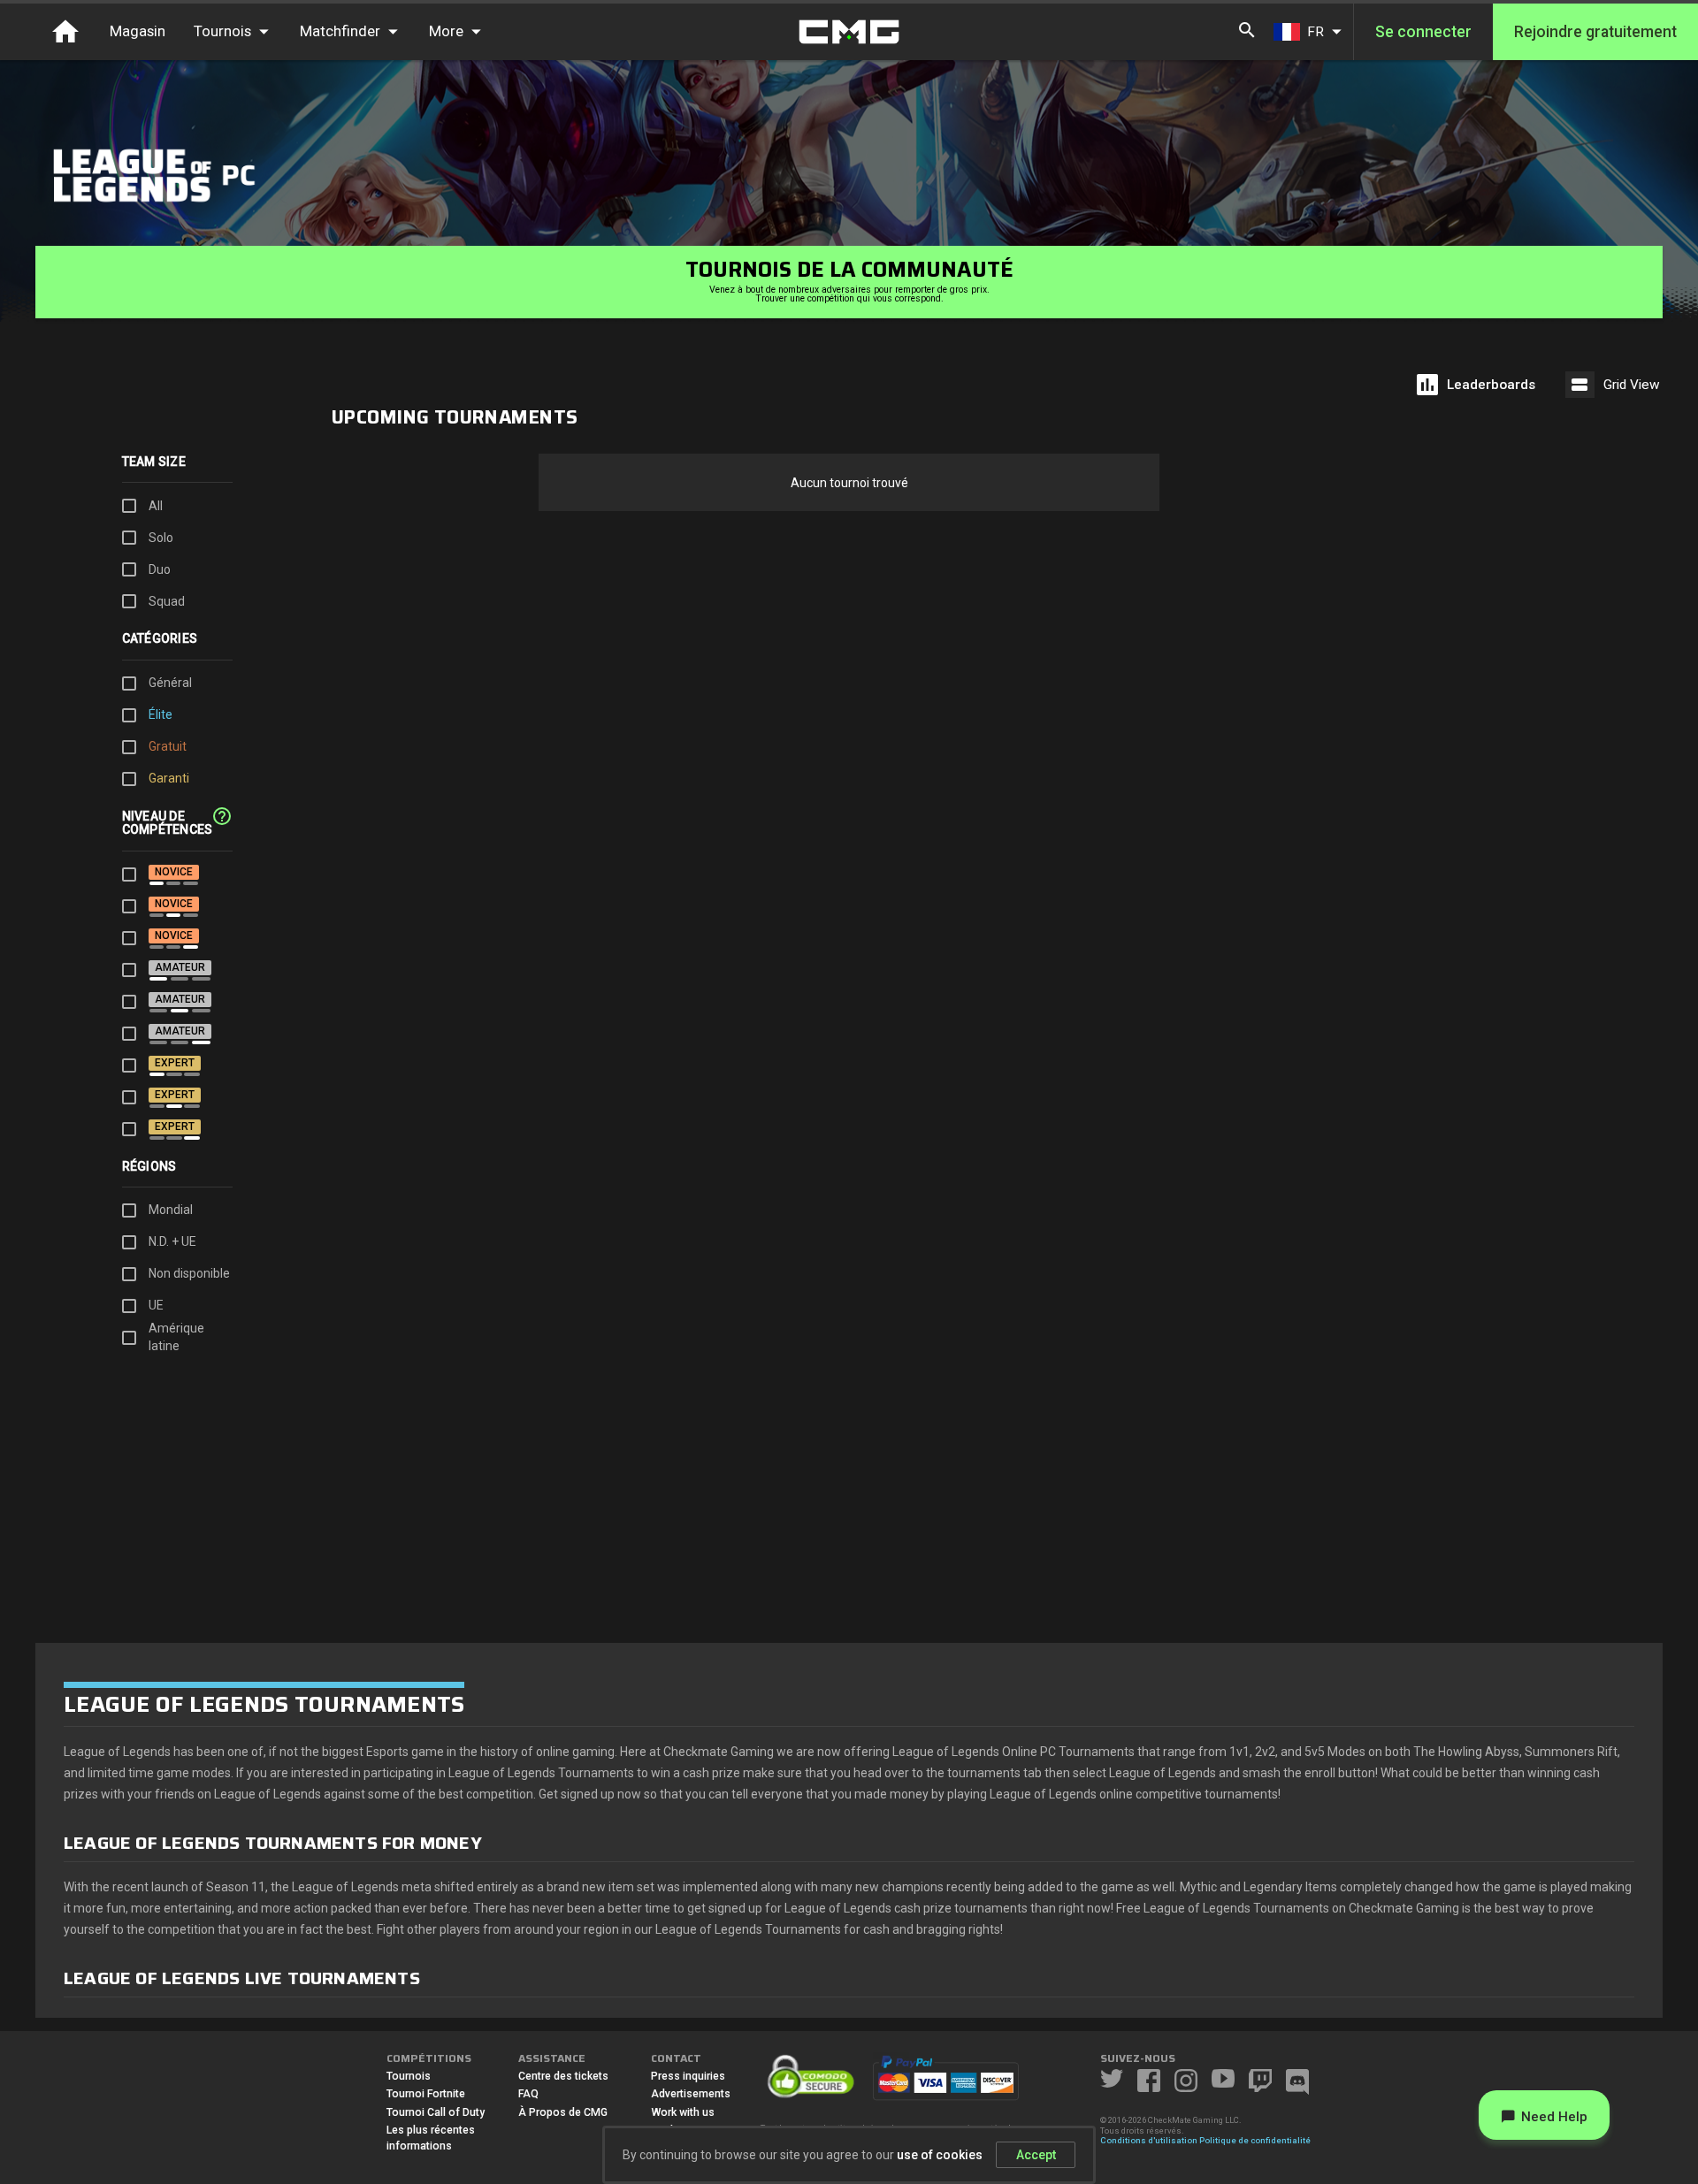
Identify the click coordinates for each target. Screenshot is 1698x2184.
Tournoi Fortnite (426, 2094)
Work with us (683, 2112)
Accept (1036, 2155)
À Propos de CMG (563, 2112)
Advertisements (691, 2094)
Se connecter (1423, 32)
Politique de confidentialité (1255, 2140)
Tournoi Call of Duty (436, 2112)
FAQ (528, 2094)
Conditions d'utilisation (1149, 2140)
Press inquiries (688, 2076)
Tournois (409, 2076)
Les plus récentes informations (431, 2138)
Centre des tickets (563, 2076)
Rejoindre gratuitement (1595, 32)
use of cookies (940, 2155)
